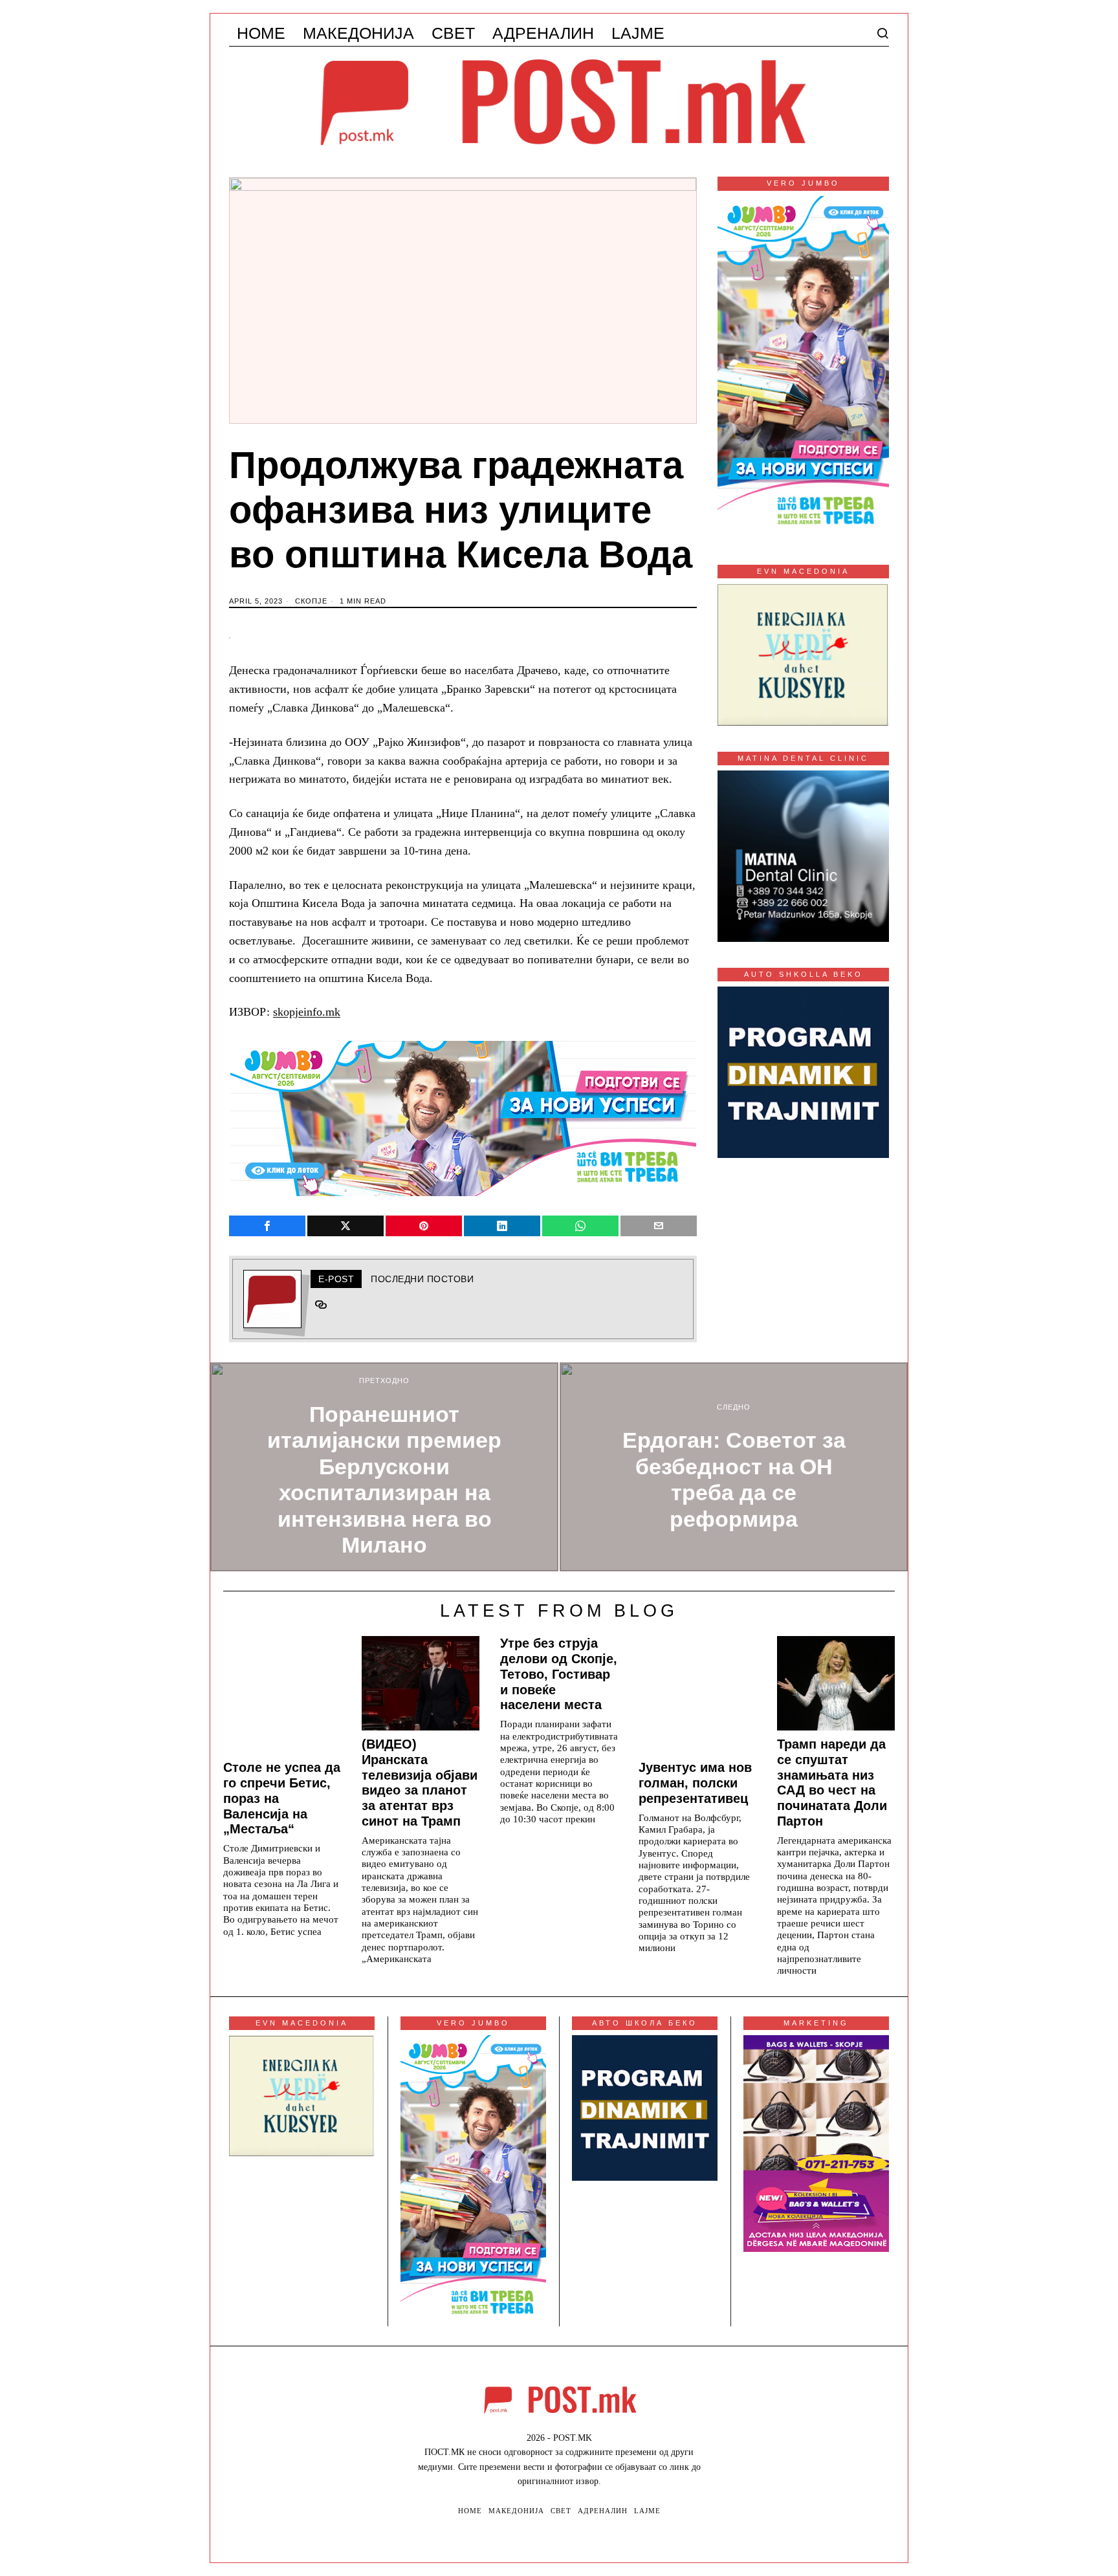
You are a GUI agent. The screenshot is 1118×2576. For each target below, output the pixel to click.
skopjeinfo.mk (307, 1012)
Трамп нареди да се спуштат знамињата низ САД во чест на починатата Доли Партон (832, 1783)
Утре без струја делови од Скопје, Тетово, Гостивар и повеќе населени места (559, 1674)
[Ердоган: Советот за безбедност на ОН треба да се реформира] (734, 1467)
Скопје (311, 601)
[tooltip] (267, 1226)
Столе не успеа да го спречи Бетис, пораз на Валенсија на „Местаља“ (282, 1798)
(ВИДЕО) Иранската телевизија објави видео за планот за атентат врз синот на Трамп (420, 1783)
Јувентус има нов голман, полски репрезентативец (695, 1783)
